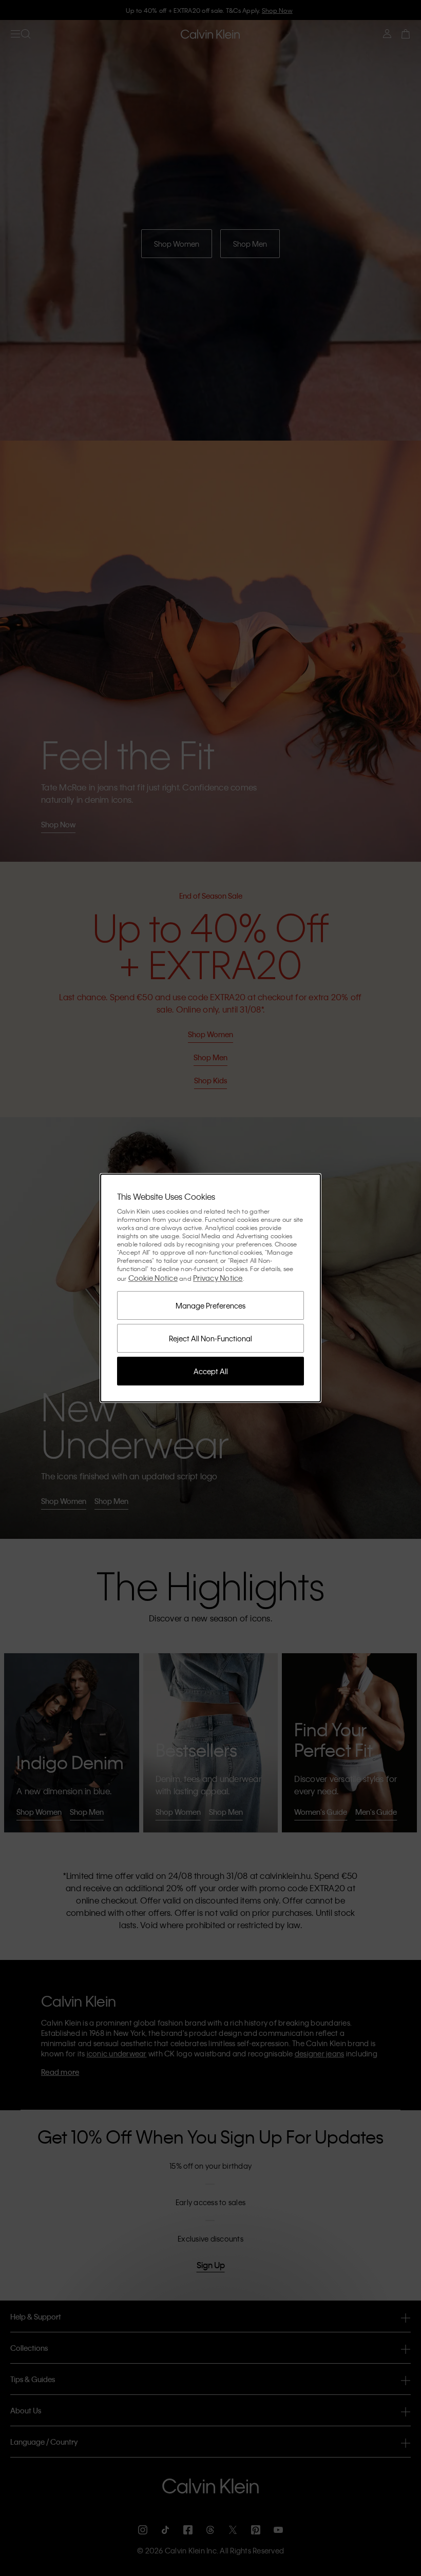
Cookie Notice (153, 1278)
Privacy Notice (218, 1278)
